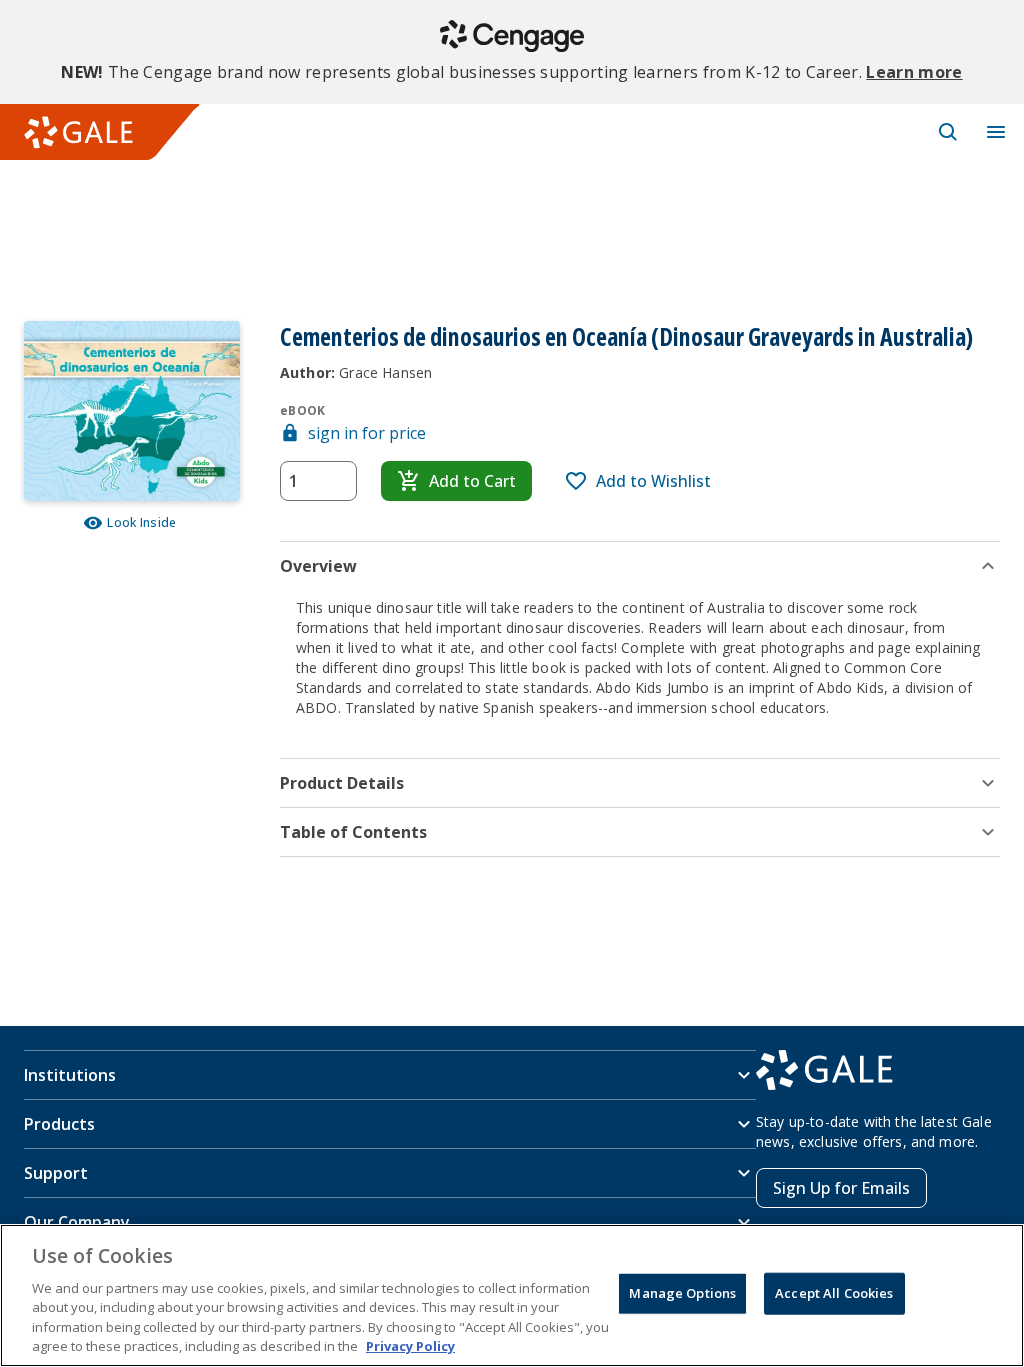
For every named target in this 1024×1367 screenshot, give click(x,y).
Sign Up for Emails (841, 1188)
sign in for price (367, 433)
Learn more (914, 72)
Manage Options (682, 1293)
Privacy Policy (410, 1346)
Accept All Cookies (834, 1293)
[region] (512, 1295)
